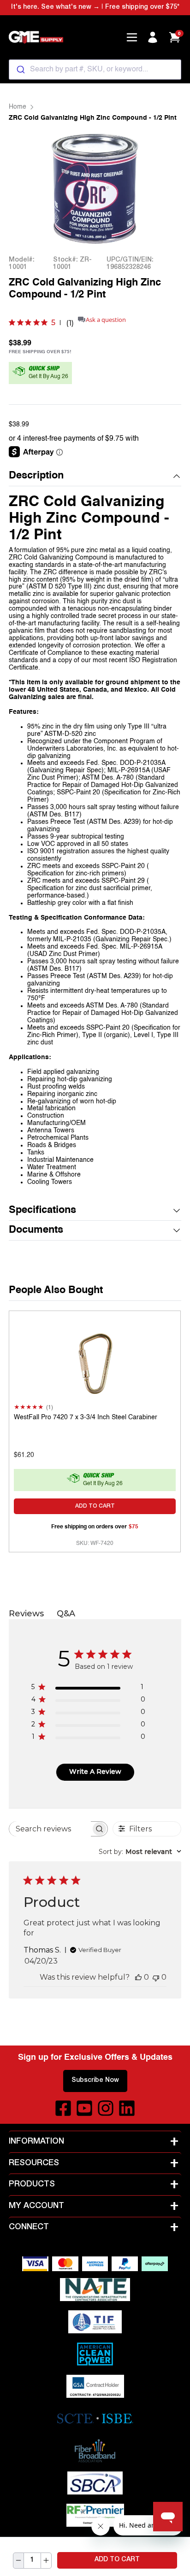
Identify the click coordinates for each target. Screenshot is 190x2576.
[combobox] (95, 70)
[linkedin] (127, 2108)
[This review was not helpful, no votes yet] (156, 1977)
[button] (95, 476)
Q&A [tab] (66, 1614)
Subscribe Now (95, 2081)
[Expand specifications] (177, 1211)
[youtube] (84, 2108)
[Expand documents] (177, 1230)
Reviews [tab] (26, 1614)
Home (18, 107)
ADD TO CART (117, 2560)
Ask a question (106, 320)
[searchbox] (50, 1829)
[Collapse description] (177, 476)
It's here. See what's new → (55, 7)
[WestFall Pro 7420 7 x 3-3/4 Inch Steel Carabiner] (95, 1361)
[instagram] (106, 2108)
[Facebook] (63, 2108)
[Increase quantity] (46, 2561)
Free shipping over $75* (142, 7)
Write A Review (95, 1772)
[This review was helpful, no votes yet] (138, 1977)
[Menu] (132, 37)
